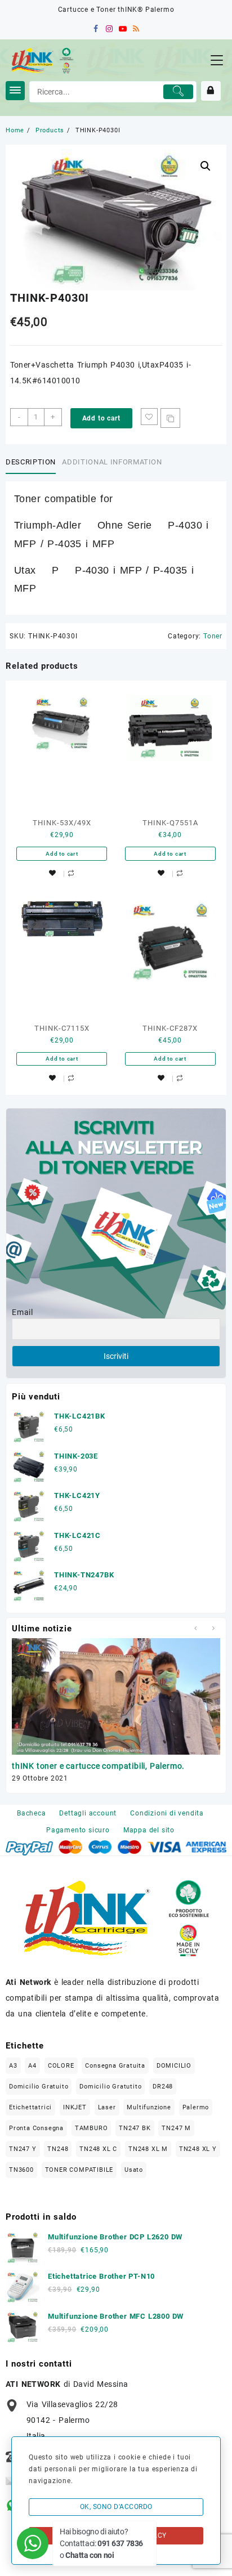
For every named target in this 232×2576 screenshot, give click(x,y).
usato (134, 2170)
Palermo (196, 2107)
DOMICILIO (174, 2066)
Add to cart (101, 418)
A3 (13, 2066)
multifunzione (149, 2107)
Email (23, 1312)
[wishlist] (52, 873)
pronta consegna (36, 2128)
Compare (71, 873)
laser (107, 2107)
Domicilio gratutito (110, 2087)
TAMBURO (92, 2128)
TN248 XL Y (198, 2149)
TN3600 (21, 2170)
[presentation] (195, 1628)
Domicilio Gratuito (39, 2087)
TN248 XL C (98, 2149)
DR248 (163, 2087)
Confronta (170, 418)
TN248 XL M (148, 2149)
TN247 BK (135, 2128)
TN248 (58, 2149)
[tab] (33, 463)
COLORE (61, 2066)
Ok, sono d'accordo (116, 2507)
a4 (32, 2066)
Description (31, 462)
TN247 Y (23, 2149)
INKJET (75, 2107)
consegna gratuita (115, 2066)
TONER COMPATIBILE (79, 2170)
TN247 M (176, 2128)
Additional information (112, 462)
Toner (213, 636)
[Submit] (179, 92)
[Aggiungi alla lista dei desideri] (149, 417)
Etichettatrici (30, 2107)
